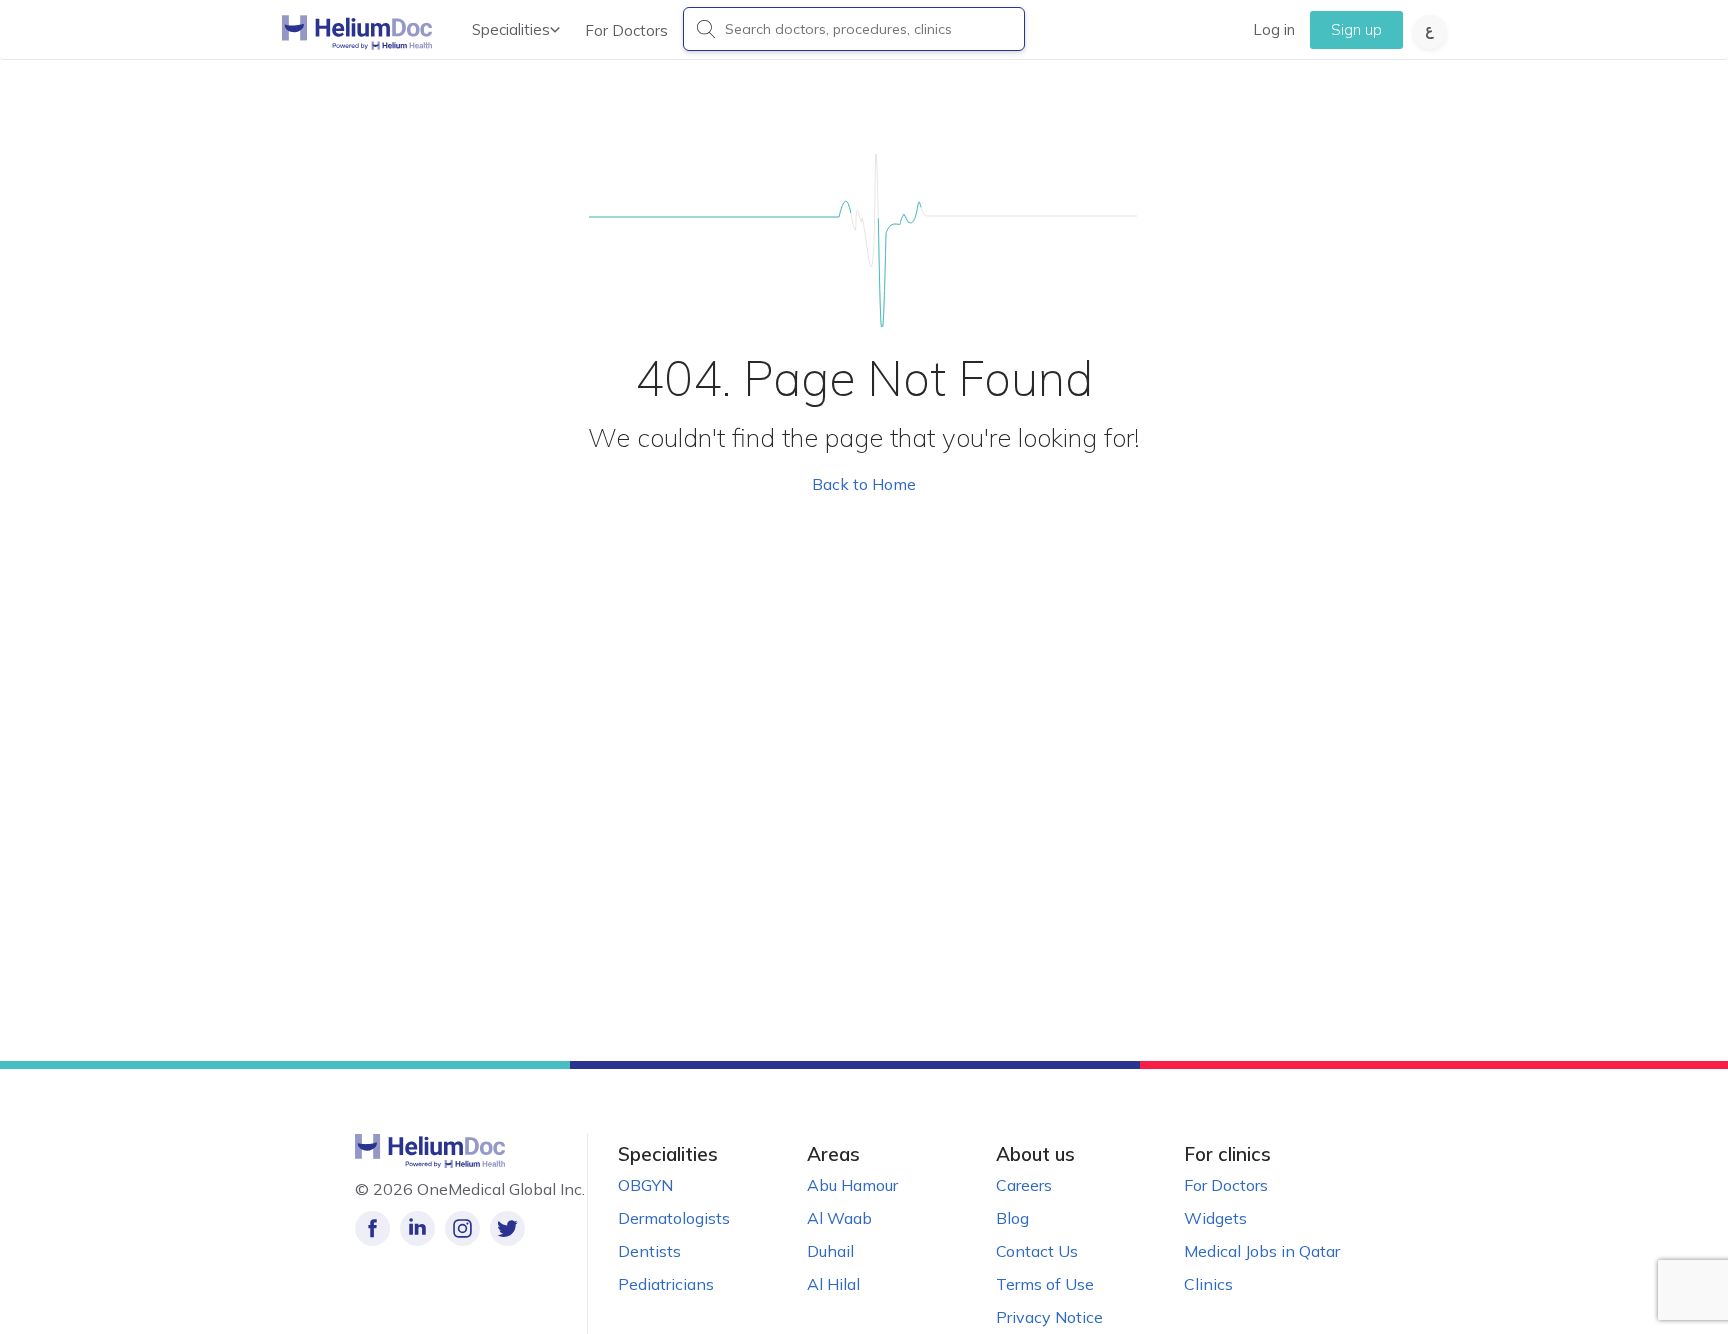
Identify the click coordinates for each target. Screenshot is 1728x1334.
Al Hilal (833, 1284)
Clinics (1208, 1284)
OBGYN (645, 1185)
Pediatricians (666, 1284)
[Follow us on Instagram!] (462, 1228)
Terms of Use (1045, 1284)
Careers (1024, 1185)
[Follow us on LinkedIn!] (417, 1228)
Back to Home (864, 484)
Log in (1274, 29)
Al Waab (839, 1218)
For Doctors (626, 30)
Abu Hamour (852, 1185)
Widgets (1215, 1218)
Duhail (830, 1251)
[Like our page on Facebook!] (372, 1228)
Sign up (1356, 29)
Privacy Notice (1049, 1317)
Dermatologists (674, 1218)
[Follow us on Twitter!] (507, 1228)
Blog (1012, 1218)
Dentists (649, 1251)
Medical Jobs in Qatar (1262, 1251)
